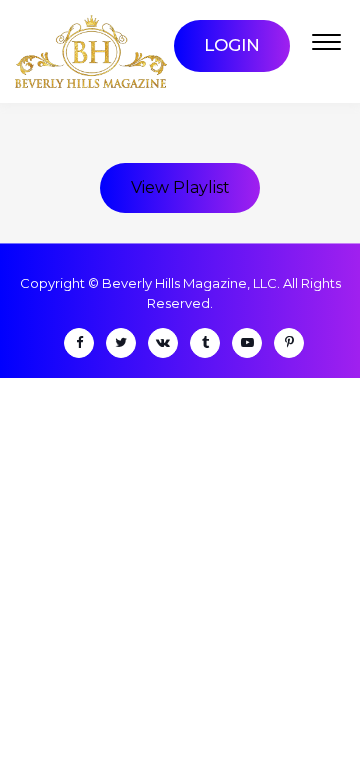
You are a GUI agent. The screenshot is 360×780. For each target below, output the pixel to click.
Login (232, 45)
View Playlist (180, 187)
